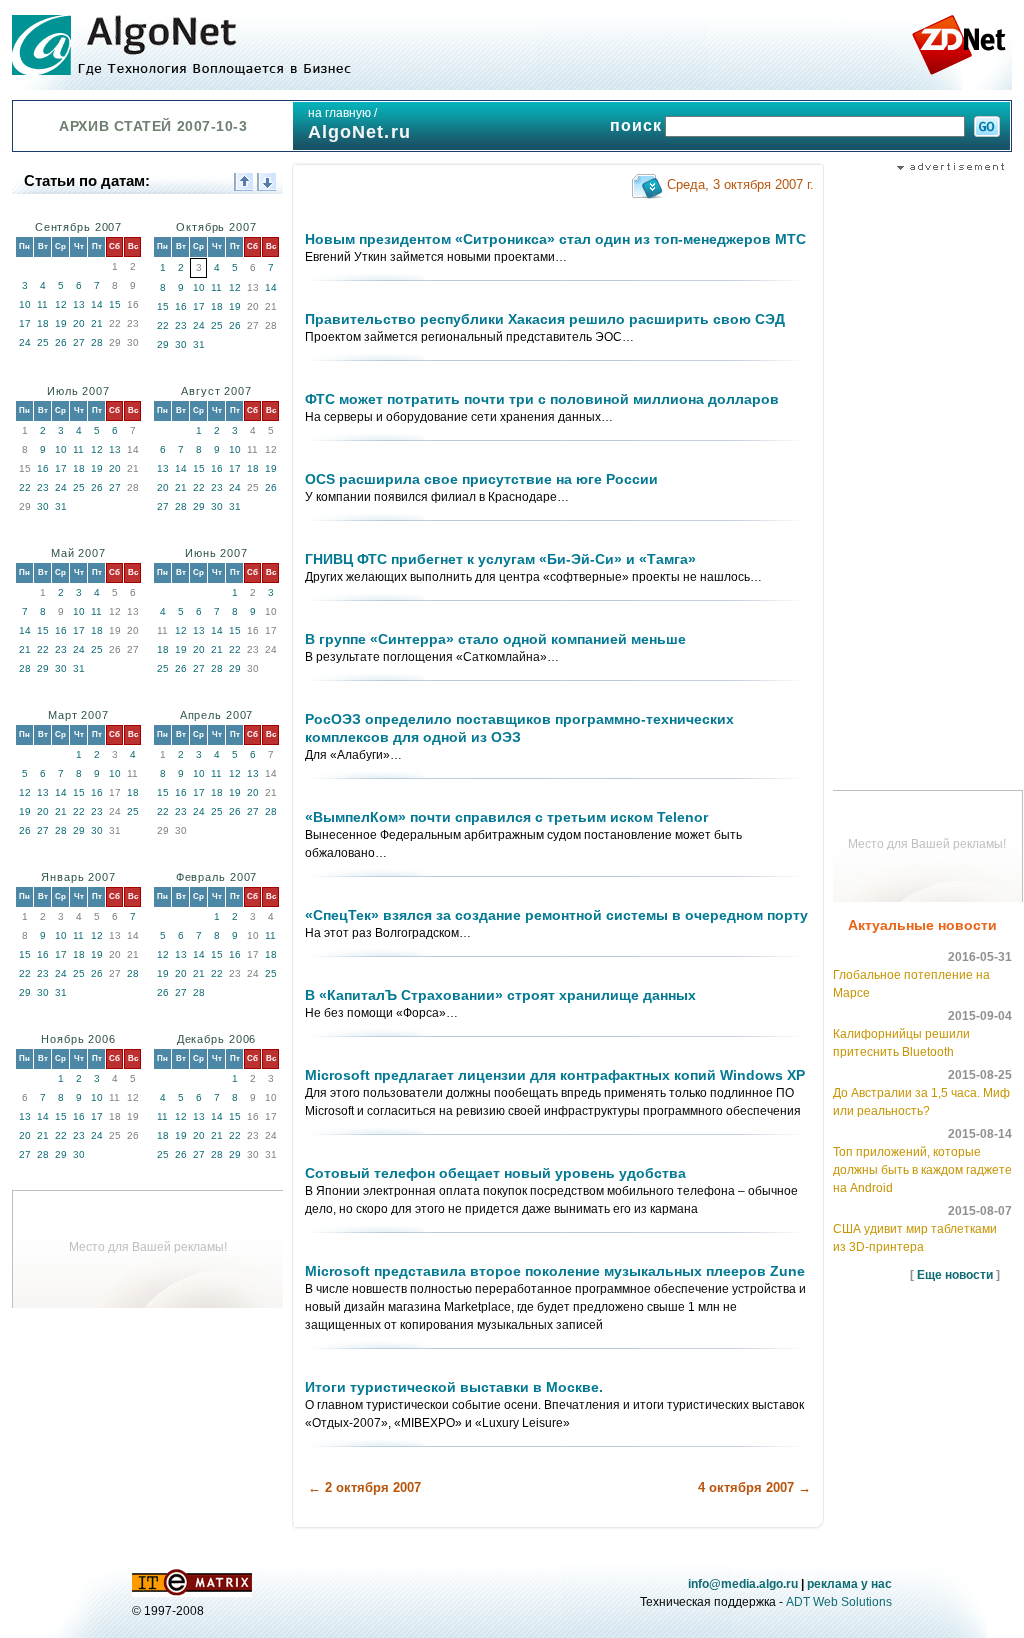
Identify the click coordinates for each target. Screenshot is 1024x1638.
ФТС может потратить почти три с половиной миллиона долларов (542, 399)
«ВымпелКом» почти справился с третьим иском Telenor (506, 817)
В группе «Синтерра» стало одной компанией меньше (495, 639)
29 (163, 344)
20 (79, 323)
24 (25, 342)
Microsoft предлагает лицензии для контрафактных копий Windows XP (555, 1075)
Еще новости (955, 1275)
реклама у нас (849, 1584)
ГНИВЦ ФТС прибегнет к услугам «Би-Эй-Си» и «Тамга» (500, 559)
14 (97, 304)
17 (25, 323)
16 (181, 306)
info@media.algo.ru (743, 1584)
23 (181, 325)
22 (163, 325)
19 (61, 323)
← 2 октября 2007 (364, 1487)
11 (42, 304)
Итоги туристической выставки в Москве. (454, 1387)
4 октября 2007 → (754, 1487)
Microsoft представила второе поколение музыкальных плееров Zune (555, 1271)
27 (79, 342)
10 (25, 304)
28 (97, 342)
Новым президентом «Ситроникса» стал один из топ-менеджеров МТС (555, 239)
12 (61, 304)
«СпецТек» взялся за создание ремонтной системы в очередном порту (556, 915)
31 (199, 344)
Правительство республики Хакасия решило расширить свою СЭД (545, 319)
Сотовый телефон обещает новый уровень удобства (495, 1173)
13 (79, 304)
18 (43, 323)
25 (43, 342)
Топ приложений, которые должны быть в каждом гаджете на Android (922, 1170)
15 (115, 304)
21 (97, 323)
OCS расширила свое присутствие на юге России (481, 479)
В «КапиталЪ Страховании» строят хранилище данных (500, 995)
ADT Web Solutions (839, 1602)
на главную (339, 113)
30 (181, 344)
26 (61, 342)
